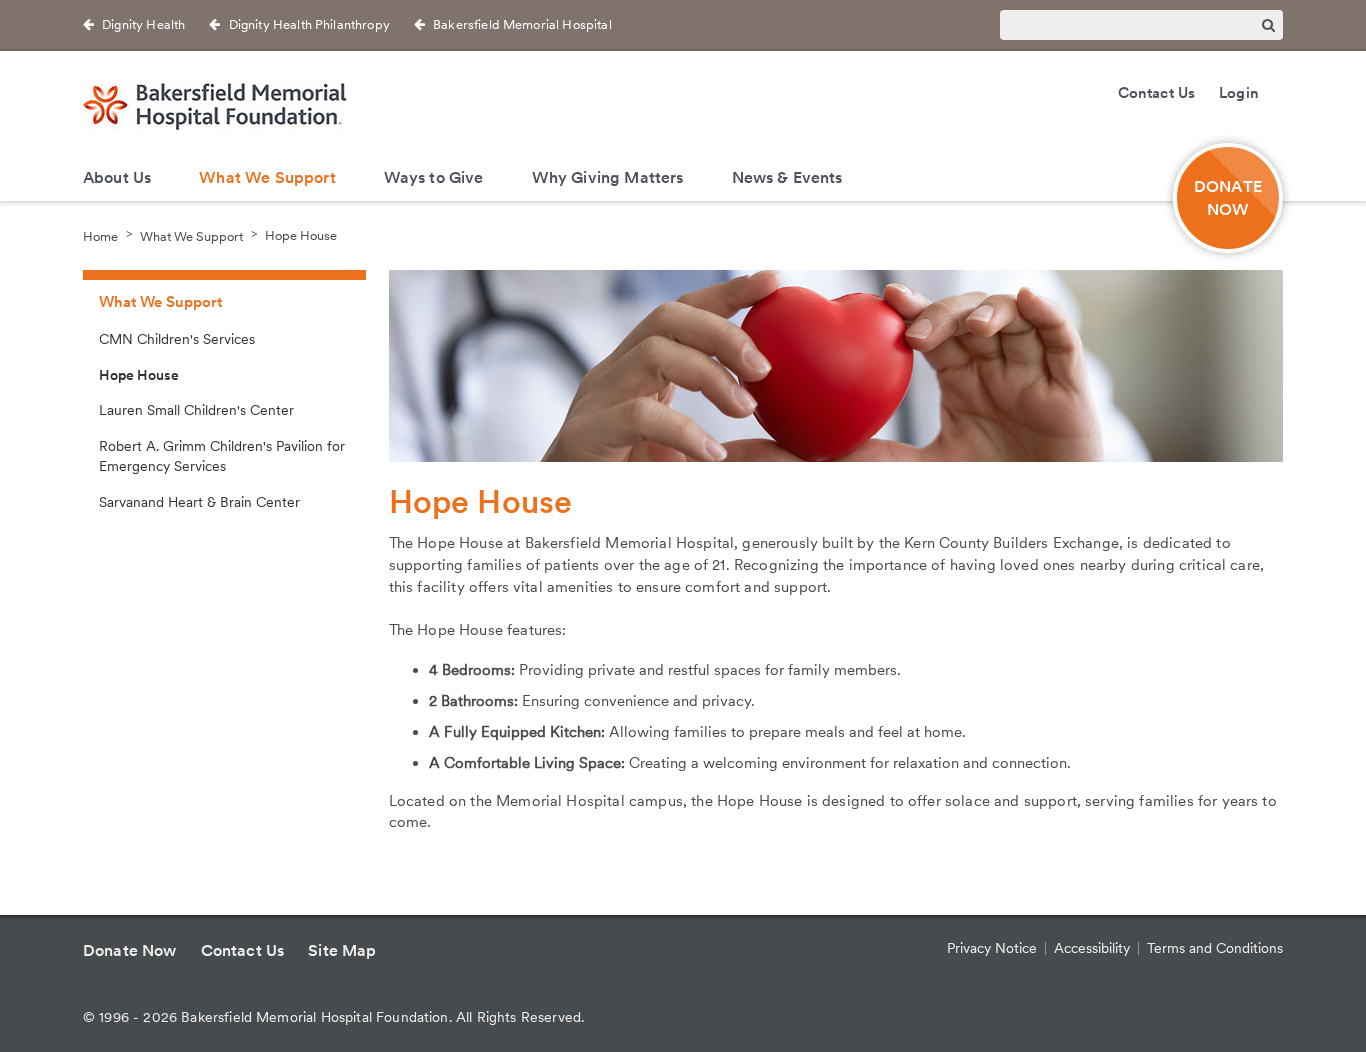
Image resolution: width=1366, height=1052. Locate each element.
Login (1239, 93)
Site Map (342, 950)
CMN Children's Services (177, 339)
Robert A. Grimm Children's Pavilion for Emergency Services (222, 456)
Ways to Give (434, 177)
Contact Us (1157, 93)
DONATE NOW (1228, 198)
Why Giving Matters (608, 177)
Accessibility (1092, 948)
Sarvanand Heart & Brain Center (199, 502)
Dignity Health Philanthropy (309, 24)
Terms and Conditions (1215, 948)
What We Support (267, 177)
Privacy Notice (992, 948)
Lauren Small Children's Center (196, 410)
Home (100, 235)
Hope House (301, 235)
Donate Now (130, 950)
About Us (117, 177)
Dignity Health (143, 24)
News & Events (787, 177)
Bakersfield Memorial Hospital (522, 24)
